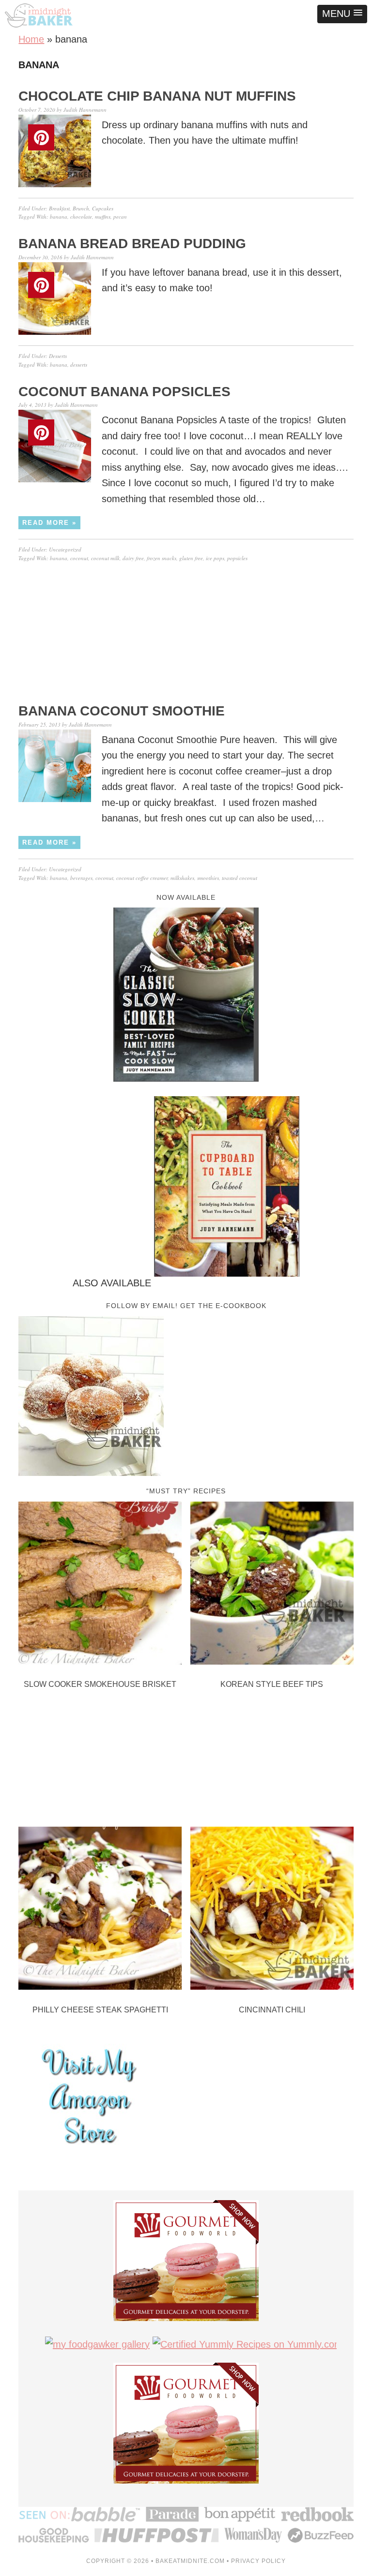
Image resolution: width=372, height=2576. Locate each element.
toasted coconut (240, 878)
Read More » (49, 523)
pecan (120, 216)
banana (59, 216)
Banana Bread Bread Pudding (132, 244)
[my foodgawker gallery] (97, 2344)
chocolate (81, 216)
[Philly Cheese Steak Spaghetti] (100, 1910)
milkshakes (182, 878)
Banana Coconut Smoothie (122, 711)
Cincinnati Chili (272, 2010)
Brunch (81, 208)
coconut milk (105, 558)
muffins (103, 216)
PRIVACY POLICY (258, 2561)
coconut (79, 558)
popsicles (237, 558)
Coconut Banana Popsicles (124, 392)
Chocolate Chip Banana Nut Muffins (157, 96)
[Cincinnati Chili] (272, 1910)
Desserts (58, 356)
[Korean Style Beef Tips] (272, 1585)
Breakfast (59, 208)
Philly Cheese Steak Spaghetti (100, 2010)
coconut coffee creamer (142, 878)
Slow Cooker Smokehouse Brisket (100, 1684)
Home (31, 39)
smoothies (208, 878)
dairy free (133, 558)
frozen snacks (162, 558)
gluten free (191, 558)
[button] (342, 14)
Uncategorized (65, 549)
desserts (79, 365)
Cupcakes (103, 208)
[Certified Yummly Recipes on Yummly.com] (248, 2344)
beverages (81, 878)
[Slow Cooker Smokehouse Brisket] (100, 1585)
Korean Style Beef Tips (272, 1684)
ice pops (215, 558)
